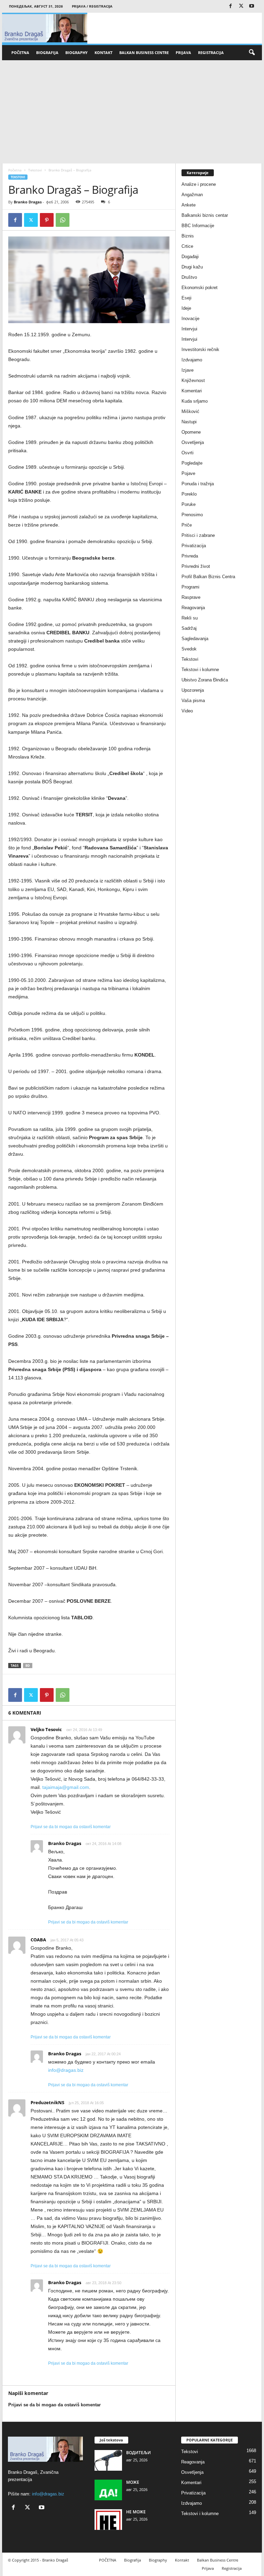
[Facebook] (230, 6)
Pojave (188, 473)
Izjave (188, 370)
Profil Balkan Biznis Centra (208, 577)
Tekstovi (35, 170)
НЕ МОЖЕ (136, 2512)
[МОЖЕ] (108, 2490)
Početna (15, 170)
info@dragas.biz (66, 2070)
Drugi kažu (192, 267)
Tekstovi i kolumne (200, 670)
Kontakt (103, 52)
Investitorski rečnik (200, 349)
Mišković (190, 411)
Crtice (187, 246)
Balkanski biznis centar (205, 215)
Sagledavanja (195, 639)
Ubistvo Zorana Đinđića (205, 680)
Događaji (190, 257)
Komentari (192, 391)
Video (187, 711)
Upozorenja (193, 690)
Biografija (47, 52)
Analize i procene (199, 184)
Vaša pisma (193, 701)
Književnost (193, 380)
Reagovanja (193, 608)
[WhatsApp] (63, 220)
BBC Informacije (198, 226)
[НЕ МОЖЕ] (108, 2520)
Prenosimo (192, 515)
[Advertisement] (132, 112)
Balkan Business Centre (144, 52)
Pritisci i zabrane (198, 535)
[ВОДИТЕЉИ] (108, 2460)
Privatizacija (194, 546)
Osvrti (188, 453)
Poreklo (189, 494)
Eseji (186, 298)
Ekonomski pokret (200, 288)
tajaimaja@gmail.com (66, 1787)
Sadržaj (189, 628)
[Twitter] (241, 6)
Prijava (183, 52)
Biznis (188, 236)
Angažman (192, 195)
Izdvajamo (192, 360)
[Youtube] (252, 6)
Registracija (211, 52)
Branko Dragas (28, 202)
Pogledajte (192, 463)
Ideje (186, 308)
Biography (76, 52)
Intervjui (189, 329)
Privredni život (196, 566)
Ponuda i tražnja (198, 484)
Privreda (190, 556)
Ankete (189, 205)
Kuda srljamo (195, 401)
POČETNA (20, 52)
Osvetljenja (193, 442)
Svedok (189, 649)
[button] (252, 53)
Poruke (189, 504)
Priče (187, 525)
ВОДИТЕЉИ (139, 2453)
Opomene (191, 432)
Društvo (189, 277)
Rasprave (191, 597)
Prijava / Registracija (92, 6)
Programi (190, 587)
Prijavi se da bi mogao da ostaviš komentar (71, 1827)
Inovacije (190, 319)
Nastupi (189, 422)
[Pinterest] (47, 220)
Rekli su (190, 618)
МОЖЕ (133, 2482)
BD (28, 1666)
